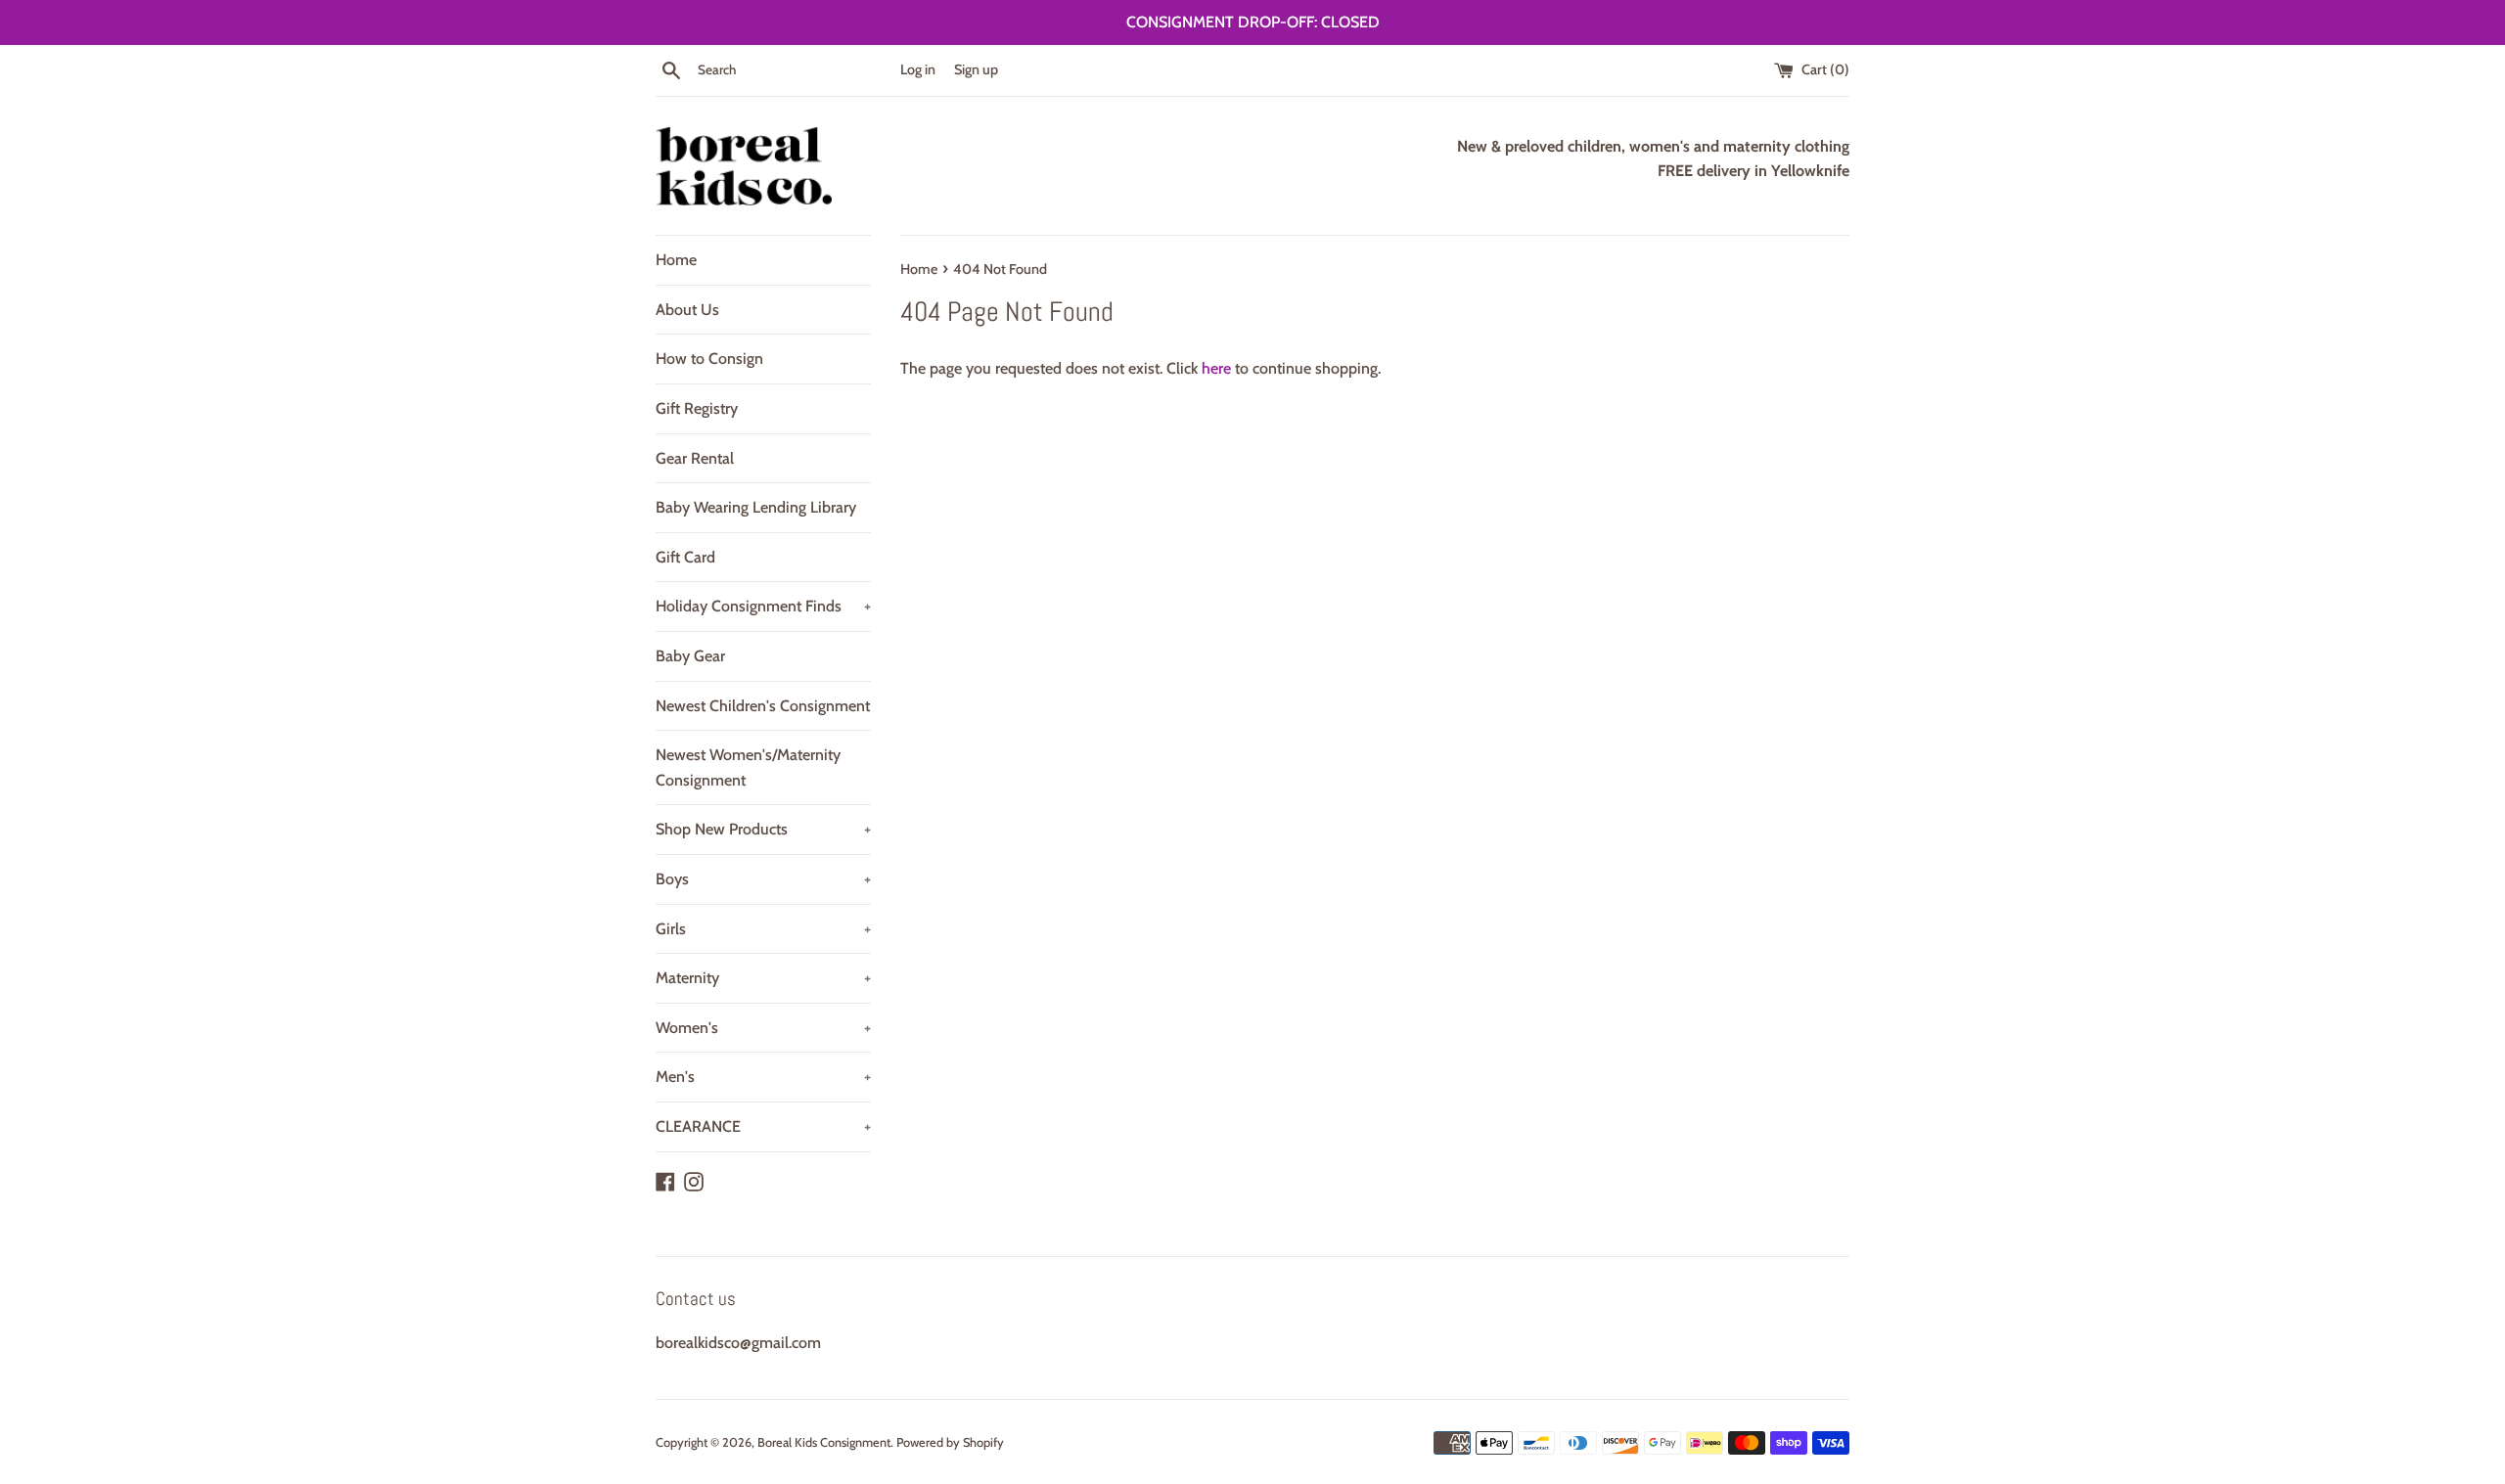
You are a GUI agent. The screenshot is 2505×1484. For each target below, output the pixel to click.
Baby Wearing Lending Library (756, 507)
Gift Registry (697, 408)
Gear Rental (695, 458)
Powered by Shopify (950, 1442)
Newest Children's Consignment (763, 706)
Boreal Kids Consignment (824, 1442)
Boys (763, 879)
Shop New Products (763, 829)
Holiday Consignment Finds (763, 606)
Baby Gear (690, 656)
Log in (918, 69)
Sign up (976, 69)
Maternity (763, 978)
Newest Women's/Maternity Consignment (748, 767)
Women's (763, 1028)
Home (676, 260)
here (1216, 368)
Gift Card (685, 557)
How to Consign (709, 359)
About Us (687, 310)
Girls (763, 929)
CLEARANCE (763, 1126)
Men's (763, 1077)
